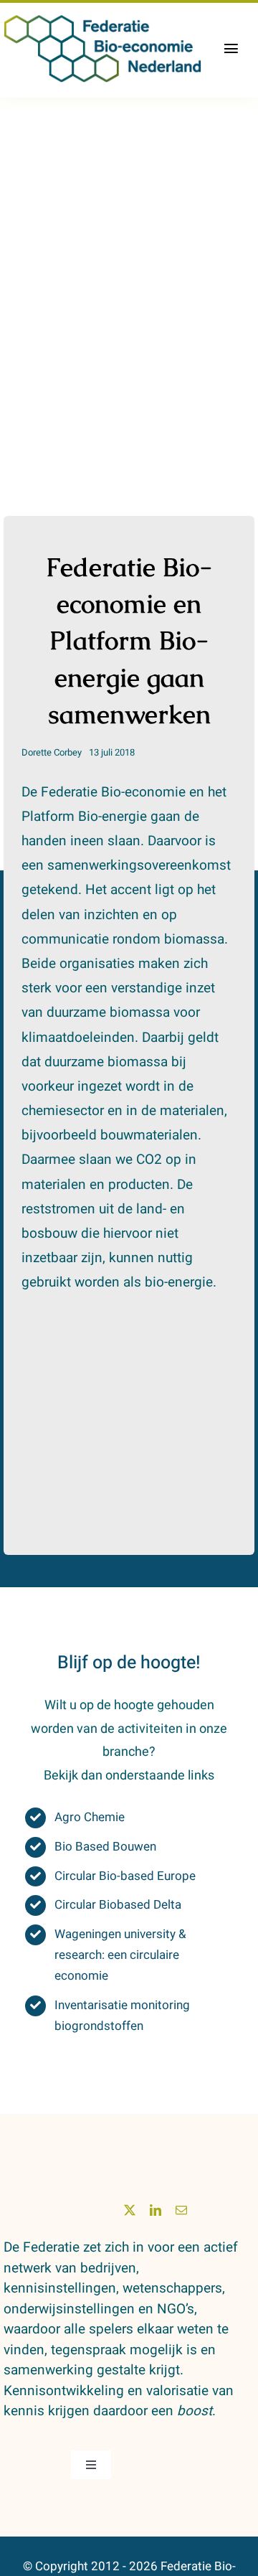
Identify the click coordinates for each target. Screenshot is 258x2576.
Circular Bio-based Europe (125, 1876)
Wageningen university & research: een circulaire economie (120, 1955)
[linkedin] (156, 2210)
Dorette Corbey (52, 752)
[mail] (181, 2210)
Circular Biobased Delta (118, 1905)
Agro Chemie (90, 1817)
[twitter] (130, 2210)
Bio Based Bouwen (105, 1847)
